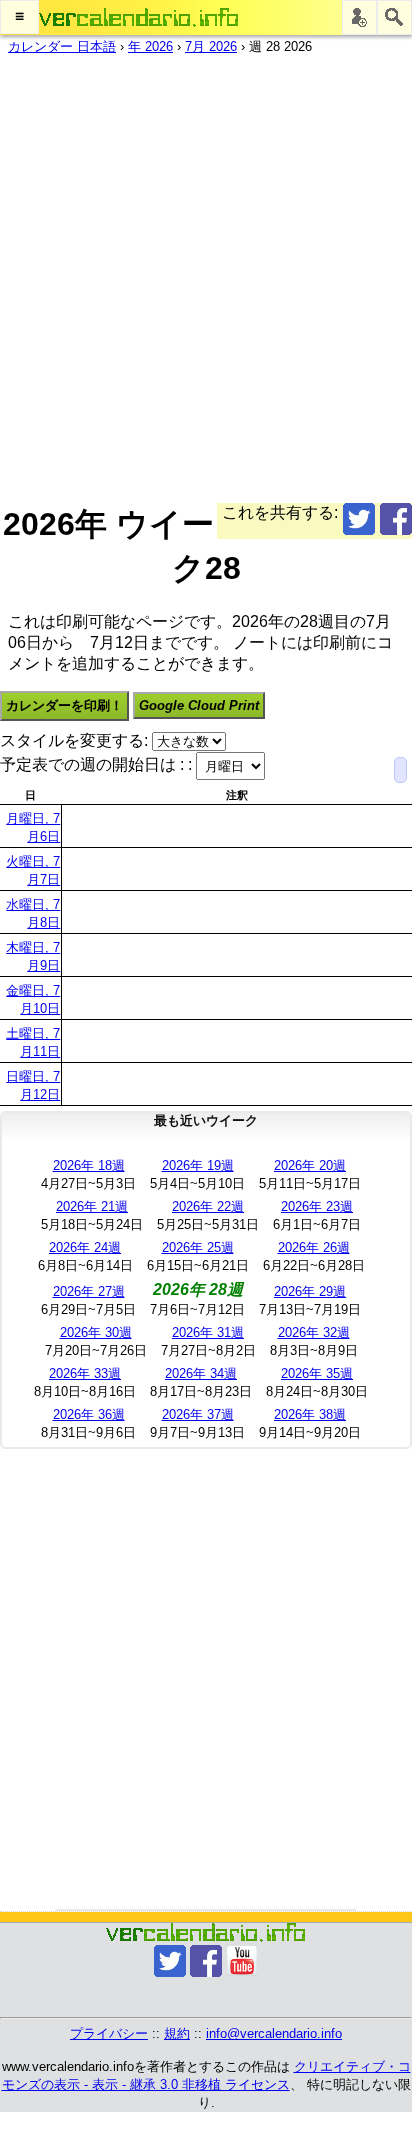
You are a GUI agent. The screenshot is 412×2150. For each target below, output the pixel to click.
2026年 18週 (89, 1165)
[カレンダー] (139, 17)
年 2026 (150, 46)
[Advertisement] (206, 275)
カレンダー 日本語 (62, 46)
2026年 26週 (314, 1247)
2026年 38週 (310, 1414)
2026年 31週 (208, 1332)
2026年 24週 (85, 1247)
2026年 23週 (317, 1206)
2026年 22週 (208, 1206)
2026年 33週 (85, 1373)
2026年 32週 (314, 1332)
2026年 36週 (89, 1414)
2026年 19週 (198, 1165)
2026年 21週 (92, 1206)
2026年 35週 (317, 1373)
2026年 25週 (198, 1247)
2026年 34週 (201, 1373)
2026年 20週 (310, 1165)
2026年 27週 (89, 1291)
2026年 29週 (310, 1291)
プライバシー (109, 2033)
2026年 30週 (96, 1332)
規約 (177, 2033)
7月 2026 (211, 46)
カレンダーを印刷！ (64, 705)
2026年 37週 (198, 1414)
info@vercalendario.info (274, 2033)
